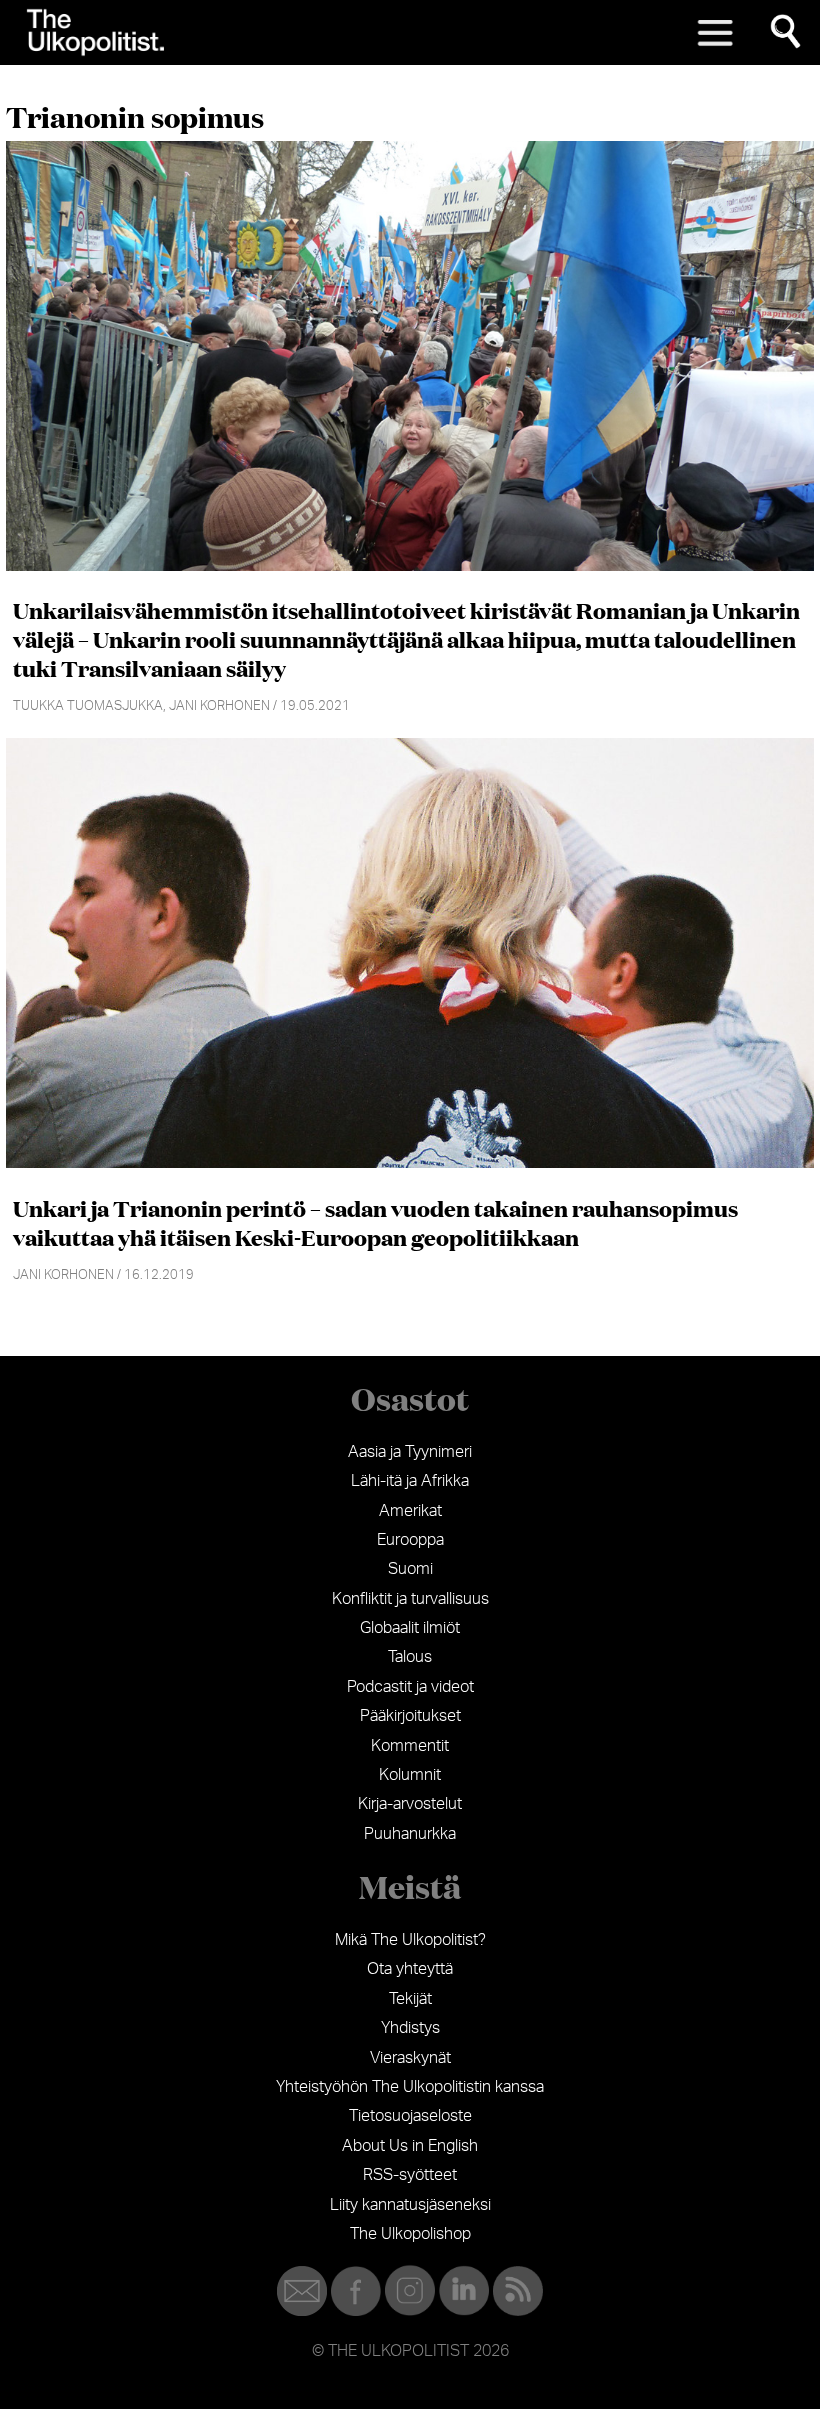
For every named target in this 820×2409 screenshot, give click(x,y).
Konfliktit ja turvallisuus (410, 1599)
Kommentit (410, 1746)
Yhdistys (410, 2028)
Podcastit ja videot (410, 1687)
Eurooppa (410, 1540)
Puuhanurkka (410, 1834)
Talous (410, 1657)
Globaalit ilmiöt (410, 1628)
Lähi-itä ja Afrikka (410, 1481)
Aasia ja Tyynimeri (410, 1452)
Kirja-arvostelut (410, 1804)
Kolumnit (410, 1775)
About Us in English (410, 2146)
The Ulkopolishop (410, 2234)
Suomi (410, 1569)
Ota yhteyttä (410, 1969)
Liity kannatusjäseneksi (410, 2205)
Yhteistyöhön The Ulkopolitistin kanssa (410, 2087)
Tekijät (410, 1999)
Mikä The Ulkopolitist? (410, 1940)
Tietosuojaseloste (410, 2116)
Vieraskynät (410, 2058)
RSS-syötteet (410, 2175)
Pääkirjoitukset (410, 1716)
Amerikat (410, 1511)
